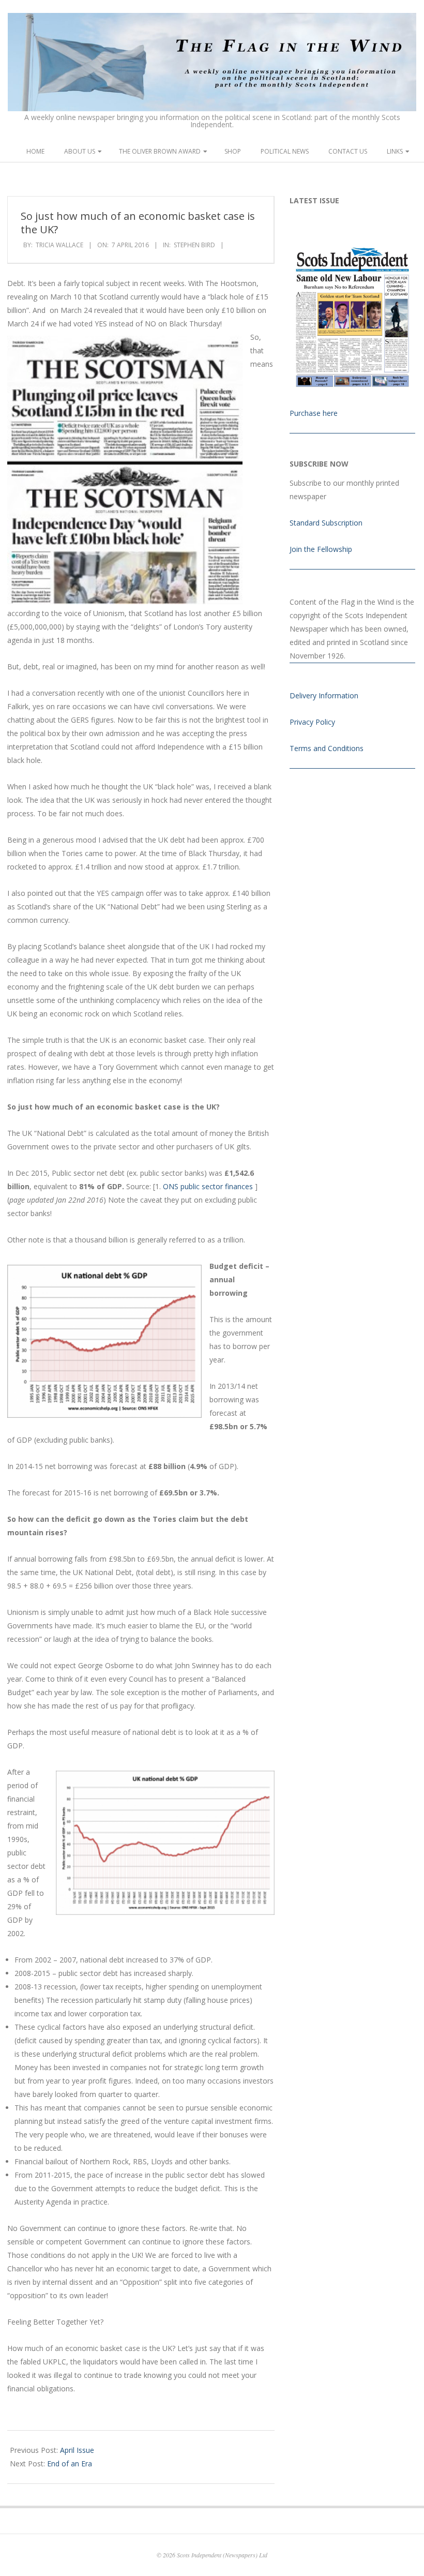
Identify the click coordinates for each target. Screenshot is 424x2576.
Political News (285, 151)
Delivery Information (324, 695)
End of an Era (70, 2463)
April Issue (77, 2450)
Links (395, 151)
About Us (80, 151)
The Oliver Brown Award (160, 151)
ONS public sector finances (209, 1186)
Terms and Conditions (327, 748)
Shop (233, 151)
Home (35, 151)
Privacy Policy (312, 722)
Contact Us (348, 151)
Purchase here (314, 413)
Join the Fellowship (321, 549)
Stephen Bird (194, 245)
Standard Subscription (326, 523)
